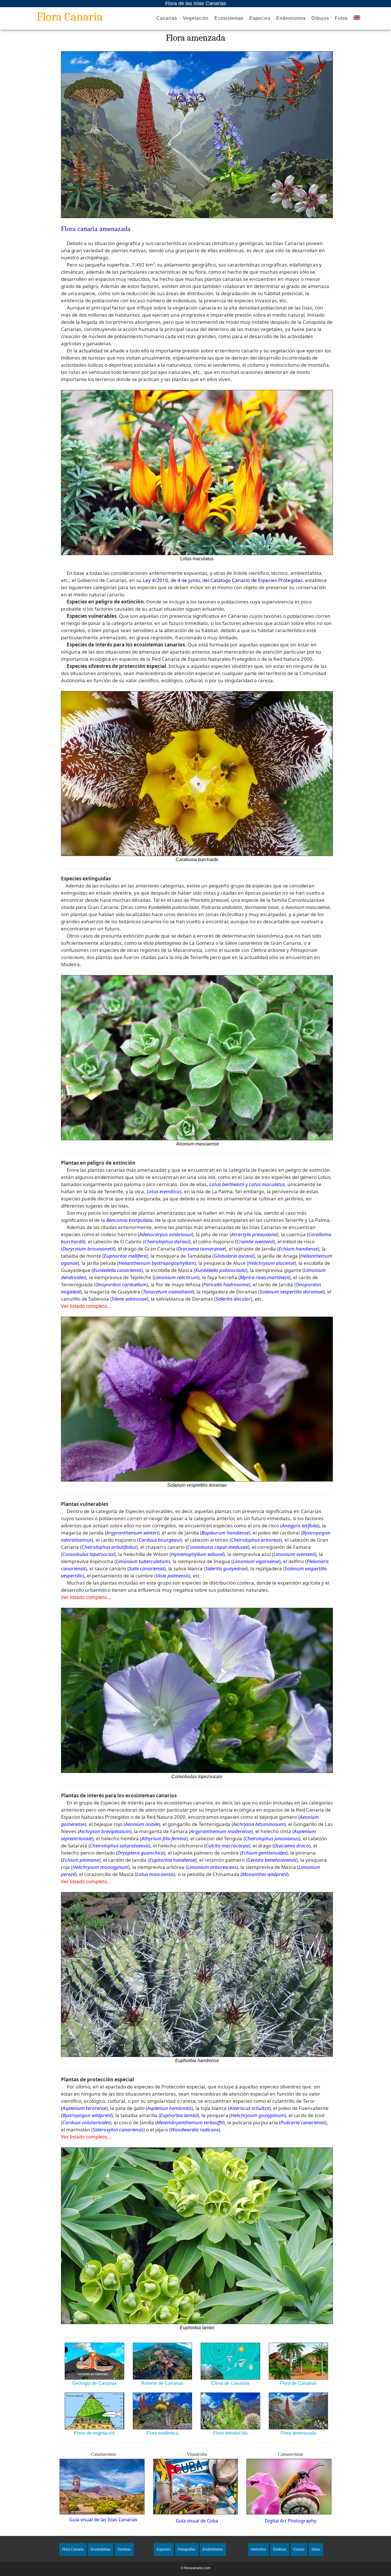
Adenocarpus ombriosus (165, 1234)
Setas (316, 2549)
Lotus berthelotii (227, 1184)
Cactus (299, 2549)
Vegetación (196, 18)
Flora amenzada (195, 38)
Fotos (341, 18)
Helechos (258, 2549)
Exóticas (280, 2549)
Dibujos (320, 18)
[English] (357, 18)
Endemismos (291, 18)
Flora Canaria (70, 17)
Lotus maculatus (267, 1184)
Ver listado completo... (86, 1306)
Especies (260, 18)
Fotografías (187, 2549)
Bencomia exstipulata (129, 1220)
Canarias (167, 18)
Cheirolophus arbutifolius (109, 1547)
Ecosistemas (229, 18)
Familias (124, 2549)
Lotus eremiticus (164, 1191)
